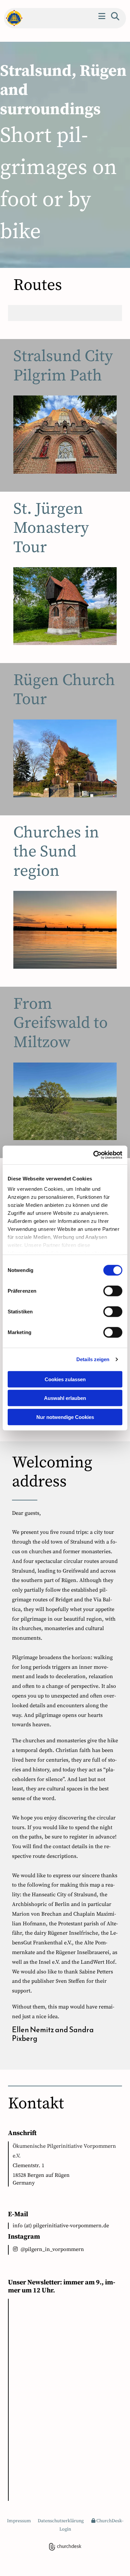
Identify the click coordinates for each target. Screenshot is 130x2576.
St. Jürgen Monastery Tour (51, 528)
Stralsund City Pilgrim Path (63, 366)
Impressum (19, 2521)
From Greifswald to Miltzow (60, 1023)
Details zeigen (93, 1359)
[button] (102, 16)
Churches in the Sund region (56, 852)
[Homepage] (12, 18)
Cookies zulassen (65, 1379)
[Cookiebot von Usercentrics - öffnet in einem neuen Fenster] (93, 1155)
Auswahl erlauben (65, 1398)
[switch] (113, 1291)
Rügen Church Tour (64, 690)
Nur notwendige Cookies (65, 1417)
